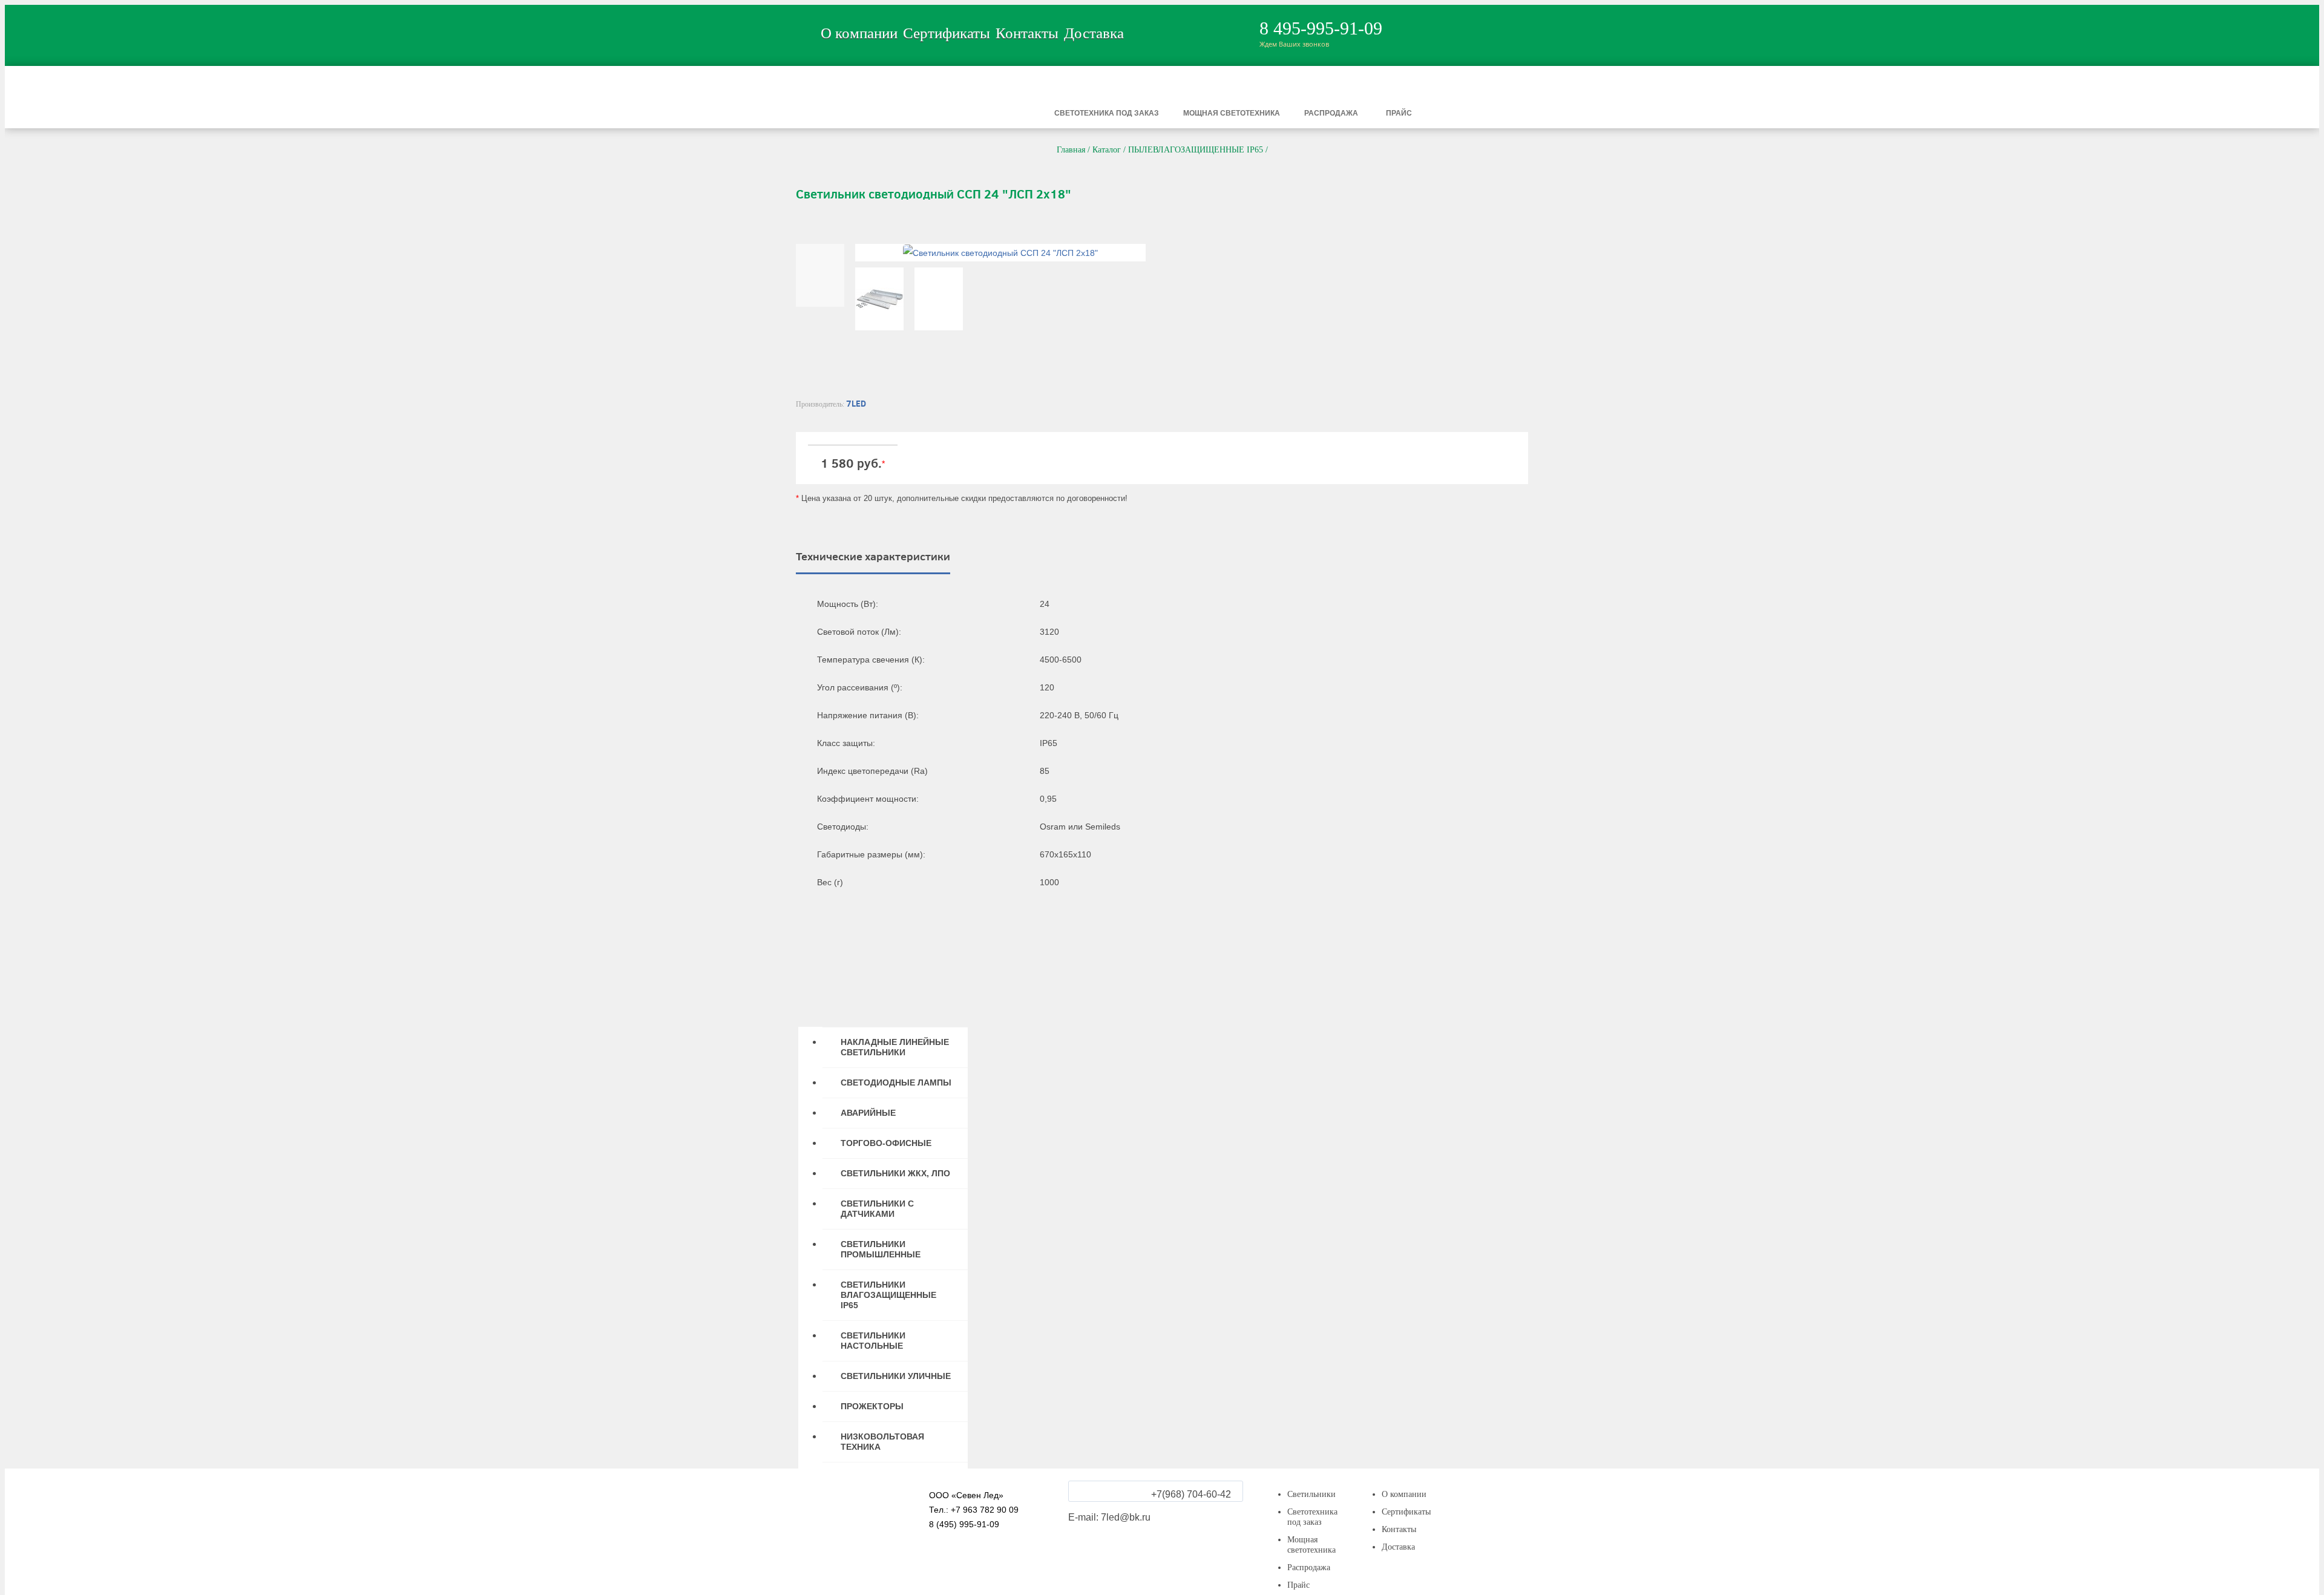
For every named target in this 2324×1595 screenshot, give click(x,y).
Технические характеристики (873, 557)
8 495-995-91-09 (1321, 28)
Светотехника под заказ (1107, 113)
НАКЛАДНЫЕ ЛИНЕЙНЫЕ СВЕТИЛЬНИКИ (895, 1047)
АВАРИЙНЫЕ (868, 1113)
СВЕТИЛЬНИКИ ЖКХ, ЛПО (895, 1173)
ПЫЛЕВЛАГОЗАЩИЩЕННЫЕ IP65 (1196, 150)
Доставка (1094, 33)
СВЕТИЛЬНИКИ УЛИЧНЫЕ (896, 1376)
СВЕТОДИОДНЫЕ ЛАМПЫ (896, 1082)
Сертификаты (947, 33)
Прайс (1399, 113)
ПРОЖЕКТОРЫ (872, 1406)
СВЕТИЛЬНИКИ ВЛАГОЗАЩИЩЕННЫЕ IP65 (888, 1295)
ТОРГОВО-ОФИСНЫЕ (886, 1143)
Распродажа (1331, 113)
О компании (859, 33)
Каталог (1107, 150)
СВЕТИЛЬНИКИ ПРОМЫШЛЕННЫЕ (881, 1249)
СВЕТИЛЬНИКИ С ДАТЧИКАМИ (877, 1209)
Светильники (957, 113)
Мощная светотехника (1232, 113)
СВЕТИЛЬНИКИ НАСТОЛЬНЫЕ (873, 1341)
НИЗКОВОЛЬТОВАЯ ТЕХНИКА (882, 1442)
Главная (1071, 150)
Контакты (1027, 33)
